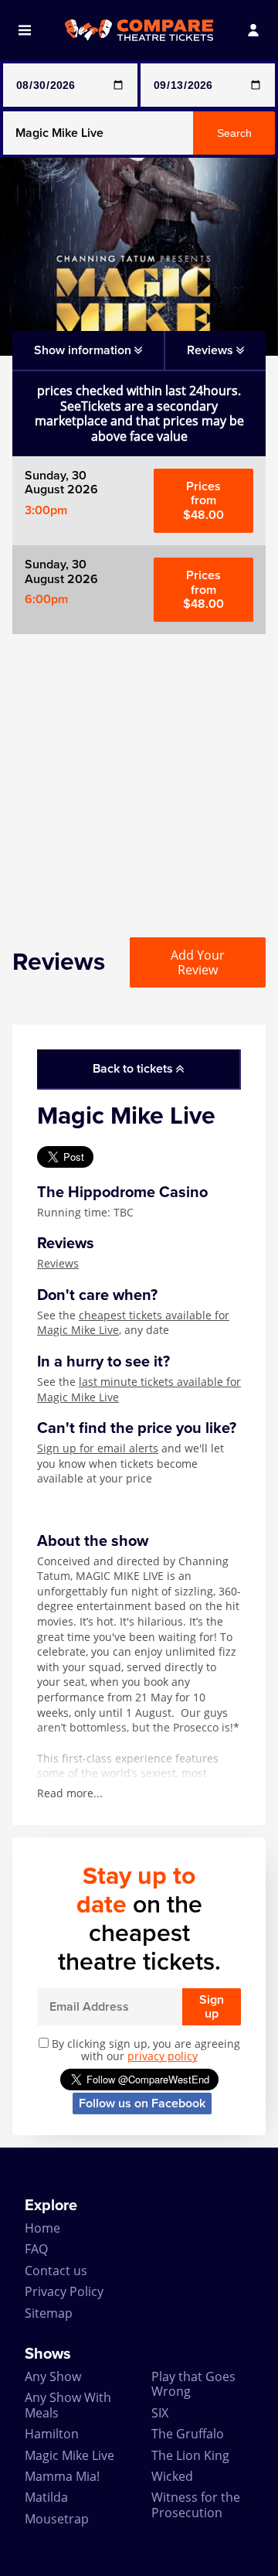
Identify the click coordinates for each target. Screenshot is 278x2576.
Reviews (58, 1263)
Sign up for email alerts (98, 1448)
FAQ (36, 2249)
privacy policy (163, 2056)
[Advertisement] (139, 773)
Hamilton (52, 2434)
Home (42, 2228)
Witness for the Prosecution (196, 2504)
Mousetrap (57, 2519)
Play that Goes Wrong (193, 2384)
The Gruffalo (188, 2434)
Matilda (46, 2497)
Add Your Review (198, 962)
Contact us (56, 2271)
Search (234, 133)
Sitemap (49, 2313)
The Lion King (190, 2455)
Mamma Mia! (62, 2476)
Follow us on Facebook (142, 2103)
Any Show (53, 2376)
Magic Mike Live (69, 2455)
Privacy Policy (64, 2291)
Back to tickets (134, 1069)
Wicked (172, 2476)
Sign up (212, 2007)
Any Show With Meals (68, 2405)
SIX (160, 2413)
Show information (84, 350)
